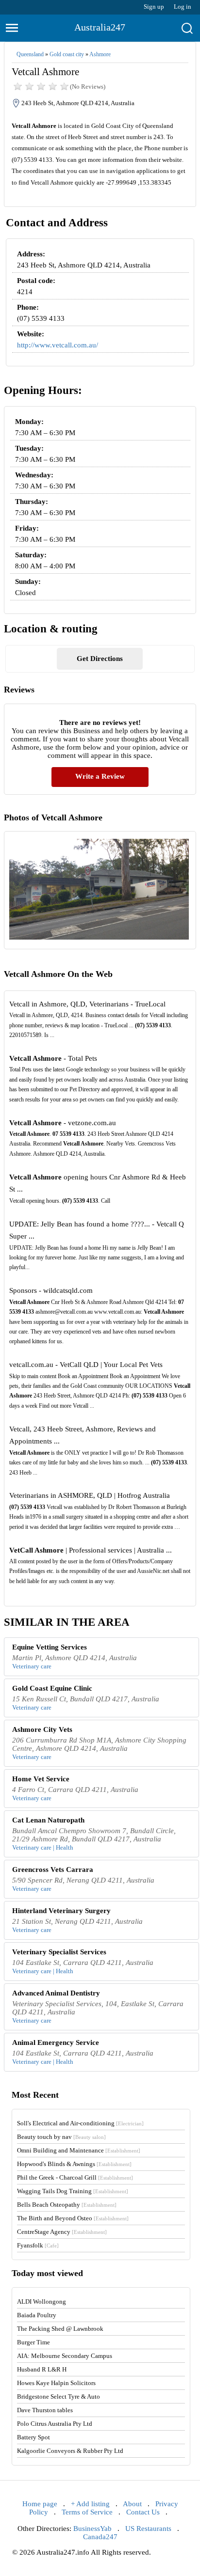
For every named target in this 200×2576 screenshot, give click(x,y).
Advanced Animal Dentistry (56, 1993)
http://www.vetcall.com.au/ (58, 345)
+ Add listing (90, 2504)
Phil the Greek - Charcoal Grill (75, 2177)
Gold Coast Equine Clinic (52, 1688)
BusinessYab (92, 2529)
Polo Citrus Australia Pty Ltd (55, 2424)
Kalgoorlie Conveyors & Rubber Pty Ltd (70, 2451)
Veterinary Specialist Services (59, 1952)
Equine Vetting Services (50, 1647)
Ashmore (100, 54)
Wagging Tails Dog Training (73, 2191)
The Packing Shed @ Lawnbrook (60, 2329)
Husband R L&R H (42, 2369)
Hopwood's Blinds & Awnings (74, 2164)
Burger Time (33, 2342)
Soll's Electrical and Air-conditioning (80, 2123)
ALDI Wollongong (42, 2301)
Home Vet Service (41, 1779)
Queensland (30, 54)
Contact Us (143, 2512)
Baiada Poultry (37, 2315)
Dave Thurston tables (45, 2410)
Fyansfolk (38, 2245)
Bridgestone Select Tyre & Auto (58, 2396)
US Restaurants (148, 2529)
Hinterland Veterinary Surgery (61, 1911)
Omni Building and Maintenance (79, 2150)
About (132, 2504)
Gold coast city (67, 54)
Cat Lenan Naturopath (48, 1820)
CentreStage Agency (62, 2232)
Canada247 (100, 2537)
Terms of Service (87, 2512)
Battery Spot (33, 2437)
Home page (40, 2504)
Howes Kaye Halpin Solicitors (56, 2383)
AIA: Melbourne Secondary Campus (65, 2356)
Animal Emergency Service (56, 2042)
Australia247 (100, 27)
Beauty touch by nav (61, 2137)
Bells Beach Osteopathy (67, 2205)
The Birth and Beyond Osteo (73, 2218)
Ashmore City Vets (42, 1729)
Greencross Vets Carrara (53, 1869)
